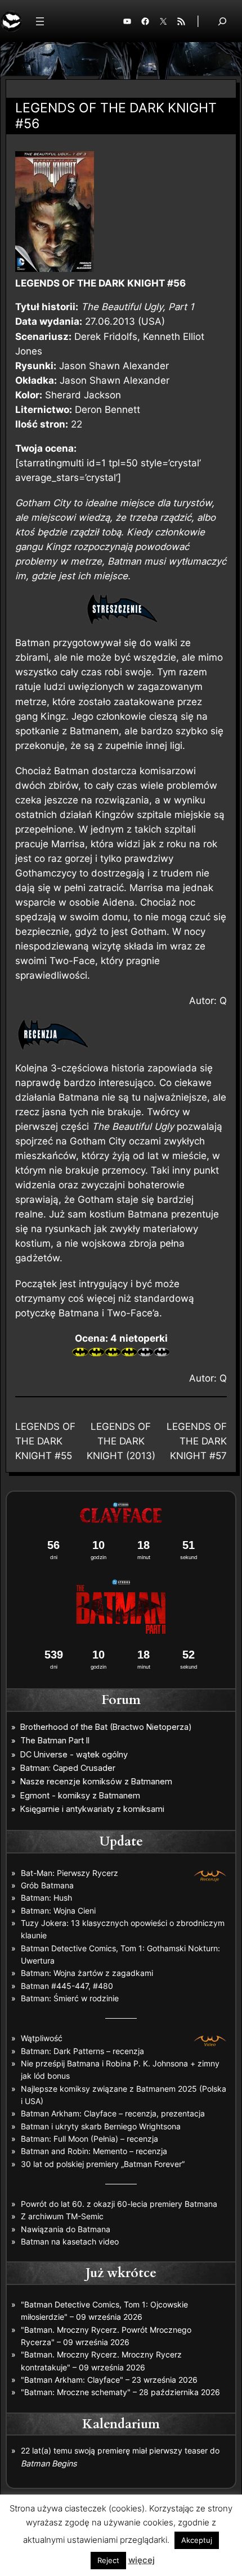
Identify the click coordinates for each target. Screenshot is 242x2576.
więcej (142, 2560)
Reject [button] (108, 2560)
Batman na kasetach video (70, 2241)
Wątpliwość (42, 2038)
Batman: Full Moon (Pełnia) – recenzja (89, 2139)
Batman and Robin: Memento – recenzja (94, 2151)
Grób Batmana (47, 1885)
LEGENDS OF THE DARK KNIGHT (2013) (121, 1441)
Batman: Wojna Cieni (58, 1911)
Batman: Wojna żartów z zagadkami (87, 1973)
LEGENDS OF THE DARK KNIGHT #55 (45, 1441)
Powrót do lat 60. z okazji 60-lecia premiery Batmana (119, 2204)
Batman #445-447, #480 (67, 1986)
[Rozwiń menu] (40, 21)
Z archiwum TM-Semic (62, 2216)
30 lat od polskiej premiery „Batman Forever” (103, 2164)
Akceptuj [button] (197, 2540)
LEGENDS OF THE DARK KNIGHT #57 (197, 1441)
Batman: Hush (46, 1898)
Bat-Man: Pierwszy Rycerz (70, 1873)
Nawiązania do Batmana (66, 2229)
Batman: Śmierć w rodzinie (70, 1998)
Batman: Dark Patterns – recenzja (82, 2051)
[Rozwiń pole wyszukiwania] (222, 21)
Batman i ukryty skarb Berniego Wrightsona (101, 2126)
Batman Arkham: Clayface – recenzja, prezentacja (113, 2113)
